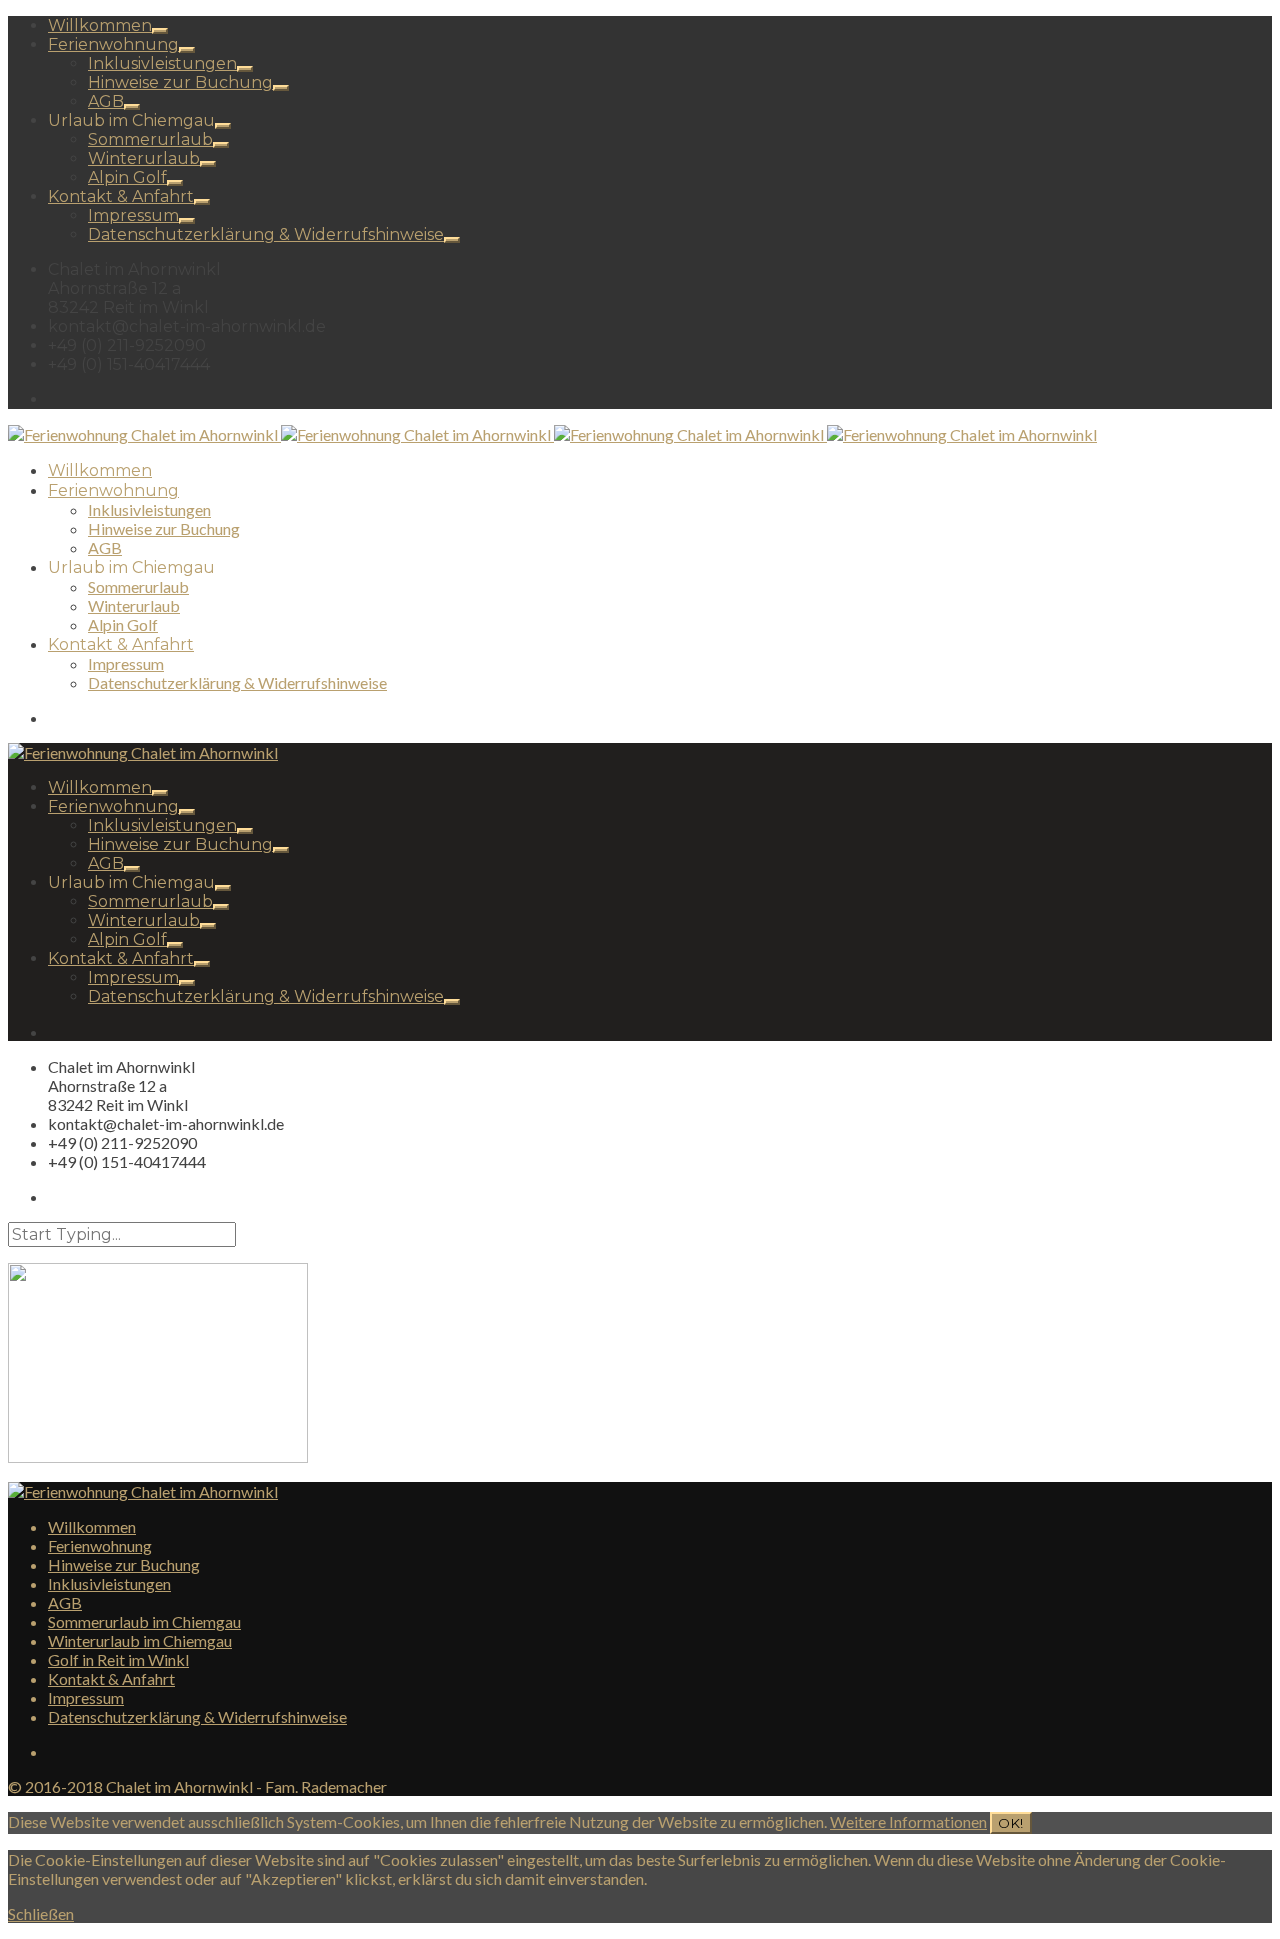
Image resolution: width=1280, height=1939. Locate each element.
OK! (1011, 1823)
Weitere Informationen (908, 1821)
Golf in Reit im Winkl (118, 1659)
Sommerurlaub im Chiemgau (144, 1621)
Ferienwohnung (113, 44)
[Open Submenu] (160, 31)
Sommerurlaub (150, 139)
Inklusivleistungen (162, 63)
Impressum (133, 215)
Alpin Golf (127, 177)
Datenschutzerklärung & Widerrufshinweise (266, 234)
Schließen (41, 1913)
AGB (106, 101)
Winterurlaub (144, 158)
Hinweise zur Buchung (180, 82)
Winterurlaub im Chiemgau (140, 1640)
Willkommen (100, 25)
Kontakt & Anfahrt (121, 196)
